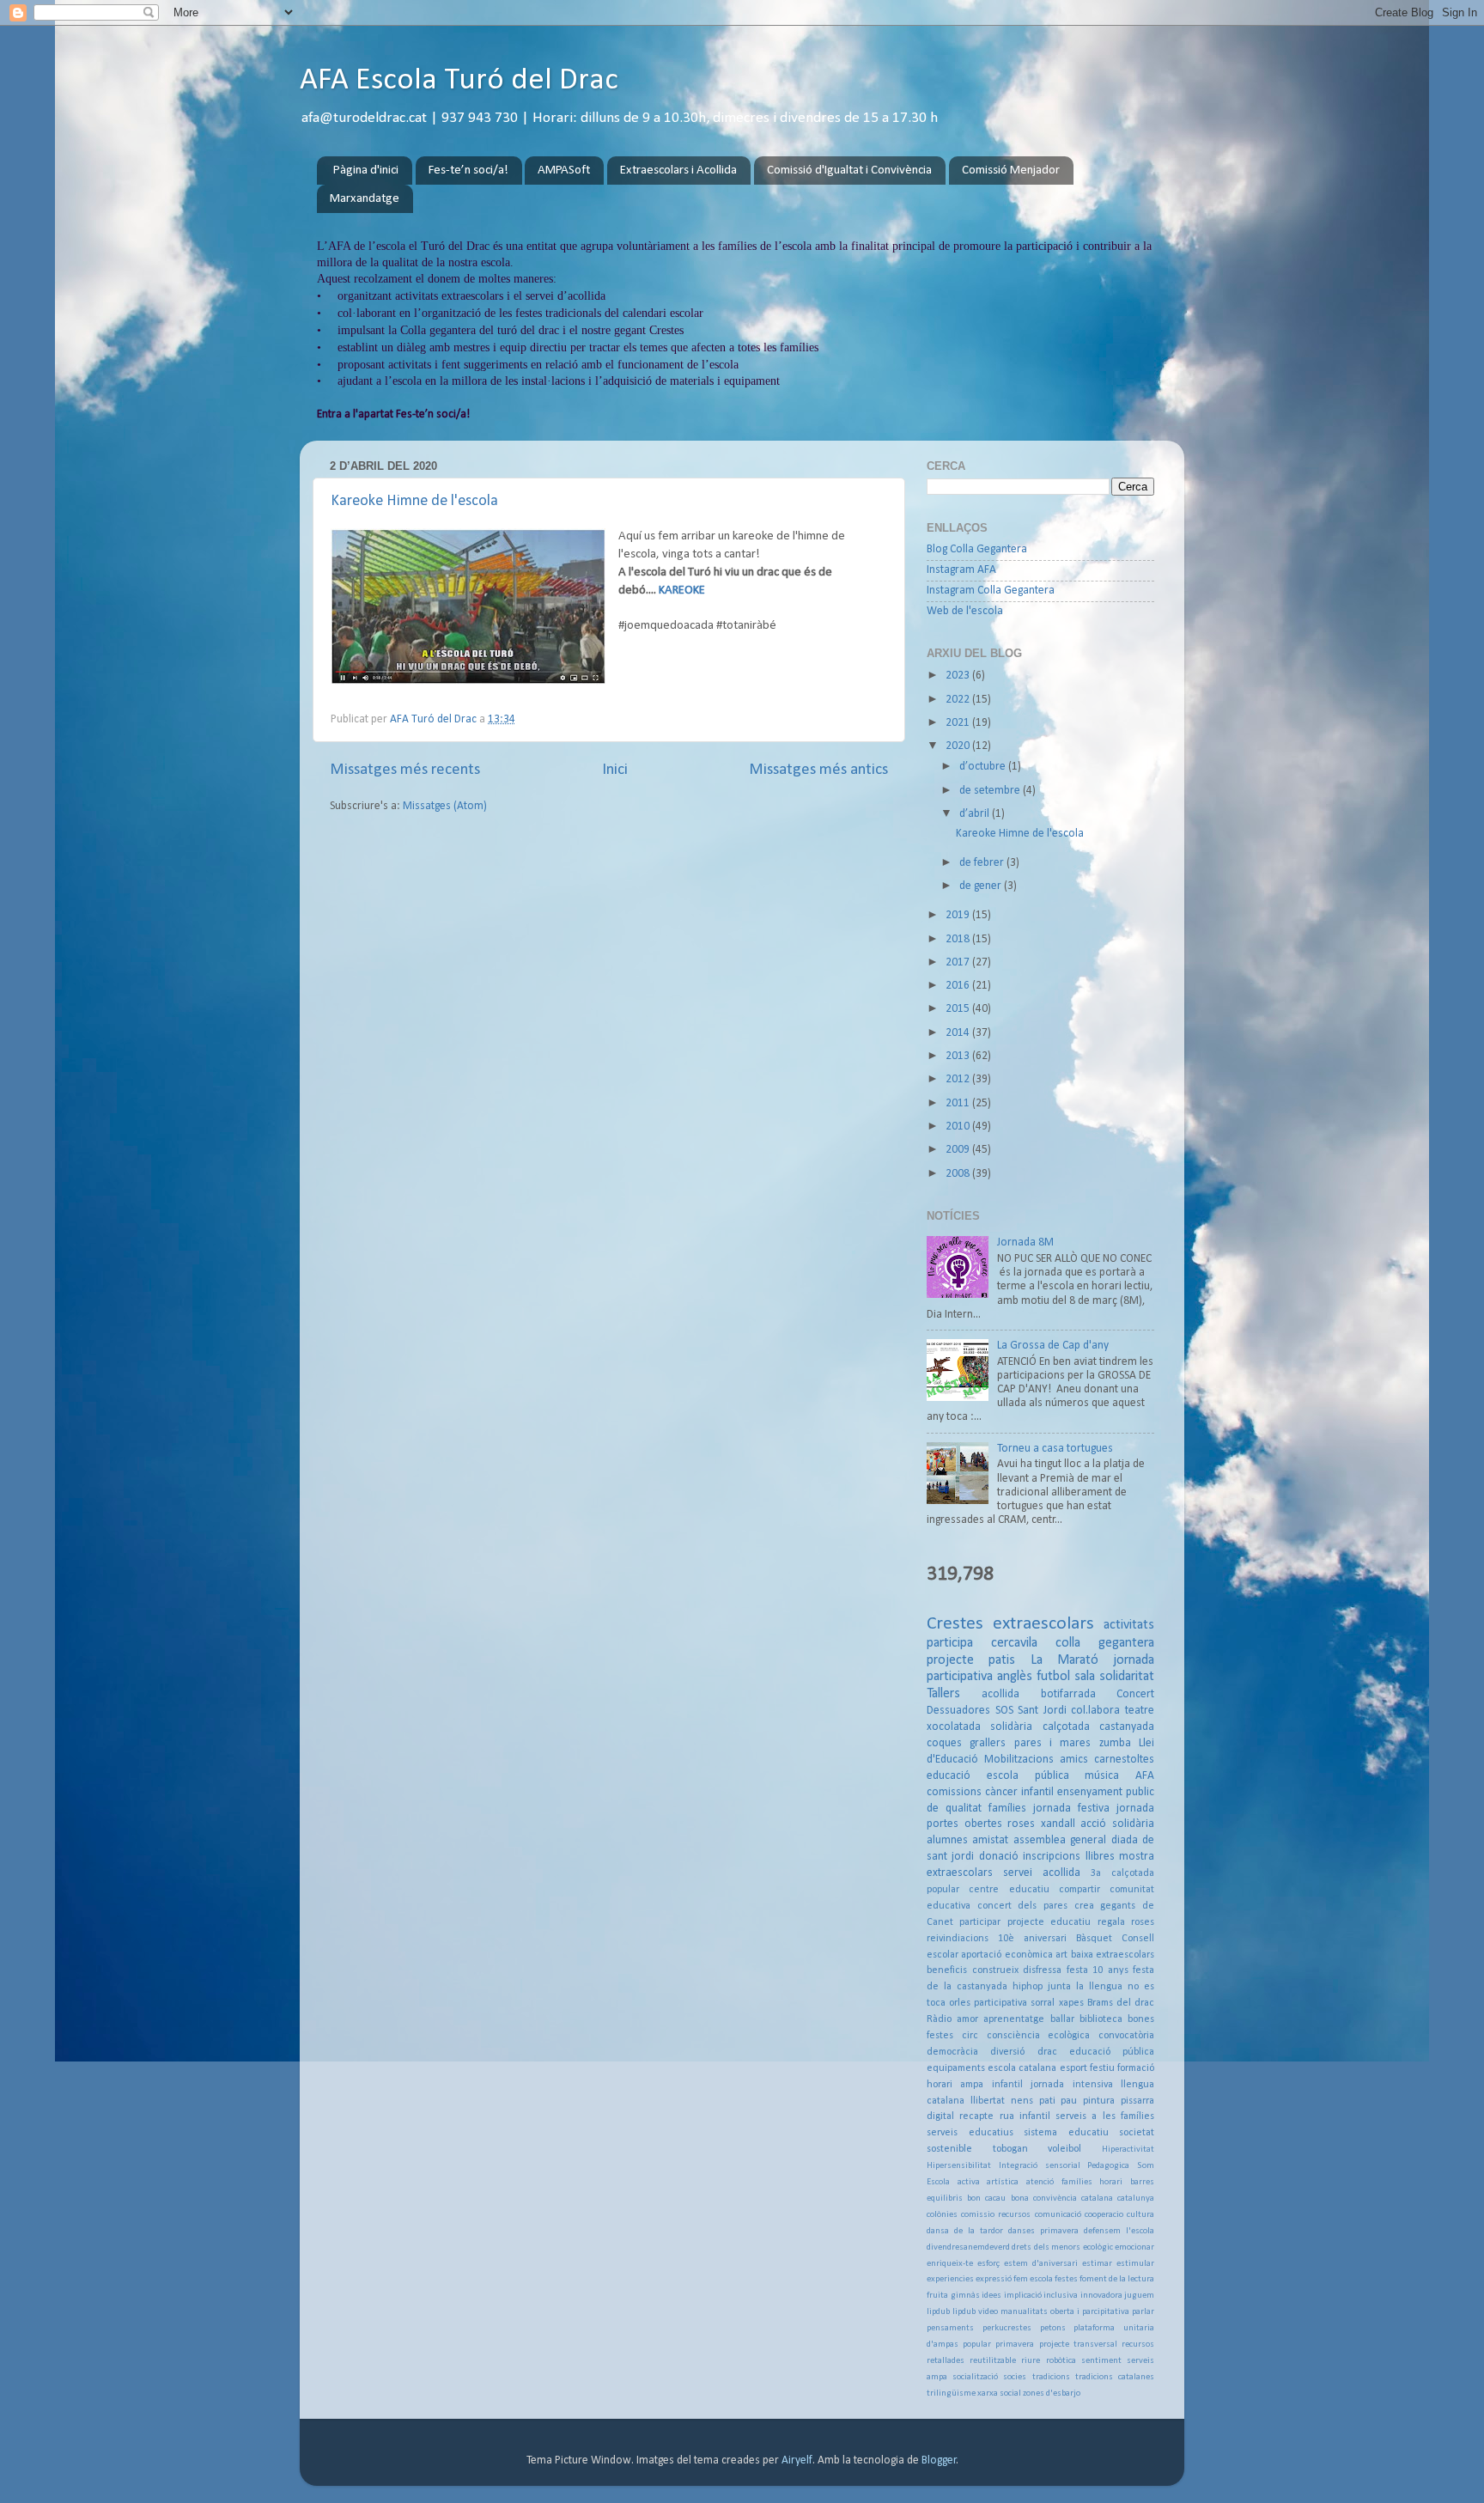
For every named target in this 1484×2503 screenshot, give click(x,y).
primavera (1015, 2345)
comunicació (1058, 2215)
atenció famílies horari (1074, 2182)
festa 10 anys (1098, 1970)
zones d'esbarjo (1052, 2393)
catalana (1097, 2198)
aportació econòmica (1007, 1955)
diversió (1007, 2052)
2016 (959, 986)
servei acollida (1042, 1873)
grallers (988, 1743)
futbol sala (1066, 1677)
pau (1069, 2101)
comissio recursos (996, 2215)
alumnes (947, 1840)
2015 (959, 1009)
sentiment (1101, 2361)
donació (999, 1857)
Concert (1135, 1694)
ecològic (1098, 2247)
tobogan (1010, 2149)
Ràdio (939, 2019)
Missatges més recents (405, 770)
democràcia (952, 2052)
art (1061, 1955)
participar (980, 1922)
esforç (988, 2264)
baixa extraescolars (1113, 1955)
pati (1047, 2101)
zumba (1115, 1743)
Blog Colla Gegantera (977, 549)
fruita (937, 2296)
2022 (959, 700)
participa (950, 1643)
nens (1022, 2101)
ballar (1062, 2019)
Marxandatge (365, 199)
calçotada (1066, 1727)
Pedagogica (1108, 2166)
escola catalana (1022, 2068)
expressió (994, 2279)
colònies (942, 2215)
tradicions (1051, 2377)
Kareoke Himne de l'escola (414, 501)
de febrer (983, 863)
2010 (959, 1127)
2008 (959, 1174)
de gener (982, 886)
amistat (990, 1840)
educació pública (1112, 2052)
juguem (1139, 2296)
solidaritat (1127, 1677)
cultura (1140, 2215)
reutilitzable (993, 2361)
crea (1084, 1906)
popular (977, 2345)
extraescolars (1043, 1624)
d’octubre (984, 767)
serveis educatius (970, 2133)
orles (960, 2003)
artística (1003, 2182)
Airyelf (797, 2460)
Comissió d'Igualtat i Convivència (849, 171)
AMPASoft (564, 171)
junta (1059, 1987)
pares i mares (1053, 1743)
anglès (1015, 1677)
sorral (1043, 2003)
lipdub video (975, 2312)
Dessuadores (958, 1711)
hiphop (1028, 1987)
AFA (1145, 1776)
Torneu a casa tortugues (1055, 1449)
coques (944, 1743)
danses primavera (1043, 2231)
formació (1136, 2068)
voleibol (1064, 2149)
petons (1053, 2328)
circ (970, 2036)
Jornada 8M (1025, 1242)
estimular (1135, 2264)
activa (969, 2182)
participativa (1000, 2003)
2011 (959, 1103)
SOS (1004, 1711)
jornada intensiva (1071, 2085)
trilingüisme (951, 2393)
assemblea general (1060, 1840)
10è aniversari (1032, 1939)
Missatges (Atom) (445, 806)
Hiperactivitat (1128, 2150)
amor (967, 2019)
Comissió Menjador (1011, 171)
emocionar (1134, 2247)
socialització (975, 2377)
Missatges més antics (818, 770)
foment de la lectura (1117, 2279)
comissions (954, 1792)
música (1102, 1776)
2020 (959, 746)
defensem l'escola (1119, 2231)
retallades (946, 2361)
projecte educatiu (1049, 1922)
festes (1066, 2279)
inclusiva (1061, 2296)
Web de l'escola (965, 611)
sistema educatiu (1066, 2133)
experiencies (950, 2279)
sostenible (949, 2149)
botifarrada (1068, 1694)
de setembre (991, 791)
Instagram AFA (961, 570)
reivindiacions (958, 1939)
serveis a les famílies (1105, 2116)
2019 (959, 915)
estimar (1097, 2264)
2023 (959, 676)
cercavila (1014, 1643)
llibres (1100, 1857)
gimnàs (965, 2296)
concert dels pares (1022, 1906)
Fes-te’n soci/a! (468, 171)
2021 (959, 723)
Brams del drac (1121, 2003)
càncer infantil (1019, 1792)
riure (1031, 2361)
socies (1015, 2377)
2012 (959, 1079)
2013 (959, 1056)
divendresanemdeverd (968, 2247)
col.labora (1095, 1711)
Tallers (943, 1694)
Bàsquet (1094, 1939)
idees (991, 2296)
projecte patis (971, 1660)
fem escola (1033, 2279)
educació (949, 1776)
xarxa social (999, 2393)
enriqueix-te (950, 2264)
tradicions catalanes (1115, 2377)
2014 (959, 1033)
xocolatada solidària (979, 1727)
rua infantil (1025, 2116)
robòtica (1061, 2361)
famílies (1007, 1809)
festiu (1102, 2068)
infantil (1007, 2085)
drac (1047, 2052)
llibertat (988, 2101)
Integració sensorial (1040, 2166)
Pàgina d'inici (366, 171)
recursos (1138, 2345)
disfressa (1042, 1970)
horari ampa (955, 2085)
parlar (1143, 2312)
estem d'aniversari (1041, 2264)
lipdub (938, 2312)
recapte (976, 2116)
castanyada (1127, 1727)
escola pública (1028, 1776)
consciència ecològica (1039, 2036)
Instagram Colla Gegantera (991, 591)
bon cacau (986, 2198)
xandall (1058, 1824)
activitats (1129, 1625)
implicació (1023, 2296)
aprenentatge (1014, 2019)
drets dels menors (1046, 2247)
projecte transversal (1078, 2345)
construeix (995, 1970)
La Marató (1064, 1660)
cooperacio (1104, 2215)
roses (1021, 1824)
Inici (615, 770)
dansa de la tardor (965, 2231)
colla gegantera (1105, 1643)
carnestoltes (1124, 1760)
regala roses (1126, 1922)
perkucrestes (1007, 2328)
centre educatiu (1009, 1890)
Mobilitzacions (1019, 1760)
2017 (959, 962)
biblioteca (1101, 2019)
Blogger (939, 2460)
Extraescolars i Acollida (678, 171)
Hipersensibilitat (959, 2166)
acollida (1000, 1694)
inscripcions (1052, 1857)
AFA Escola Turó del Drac (459, 81)
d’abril (976, 814)
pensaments (950, 2328)
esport (1073, 2068)
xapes (1071, 2003)
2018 (959, 939)
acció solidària (1117, 1824)
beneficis (947, 1970)
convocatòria (1126, 2036)
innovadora (1101, 2296)
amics (1074, 1760)
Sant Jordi (1042, 1711)
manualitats (1024, 2312)
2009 (959, 1150)
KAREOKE (682, 591)
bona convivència (1044, 2198)
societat (1137, 2133)
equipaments (956, 2068)
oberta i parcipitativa (1090, 2312)
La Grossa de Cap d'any (1053, 1346)
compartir (1080, 1890)
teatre (1140, 1711)
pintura (1099, 2101)
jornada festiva (1071, 1809)
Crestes (955, 1624)
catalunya (1136, 2198)
